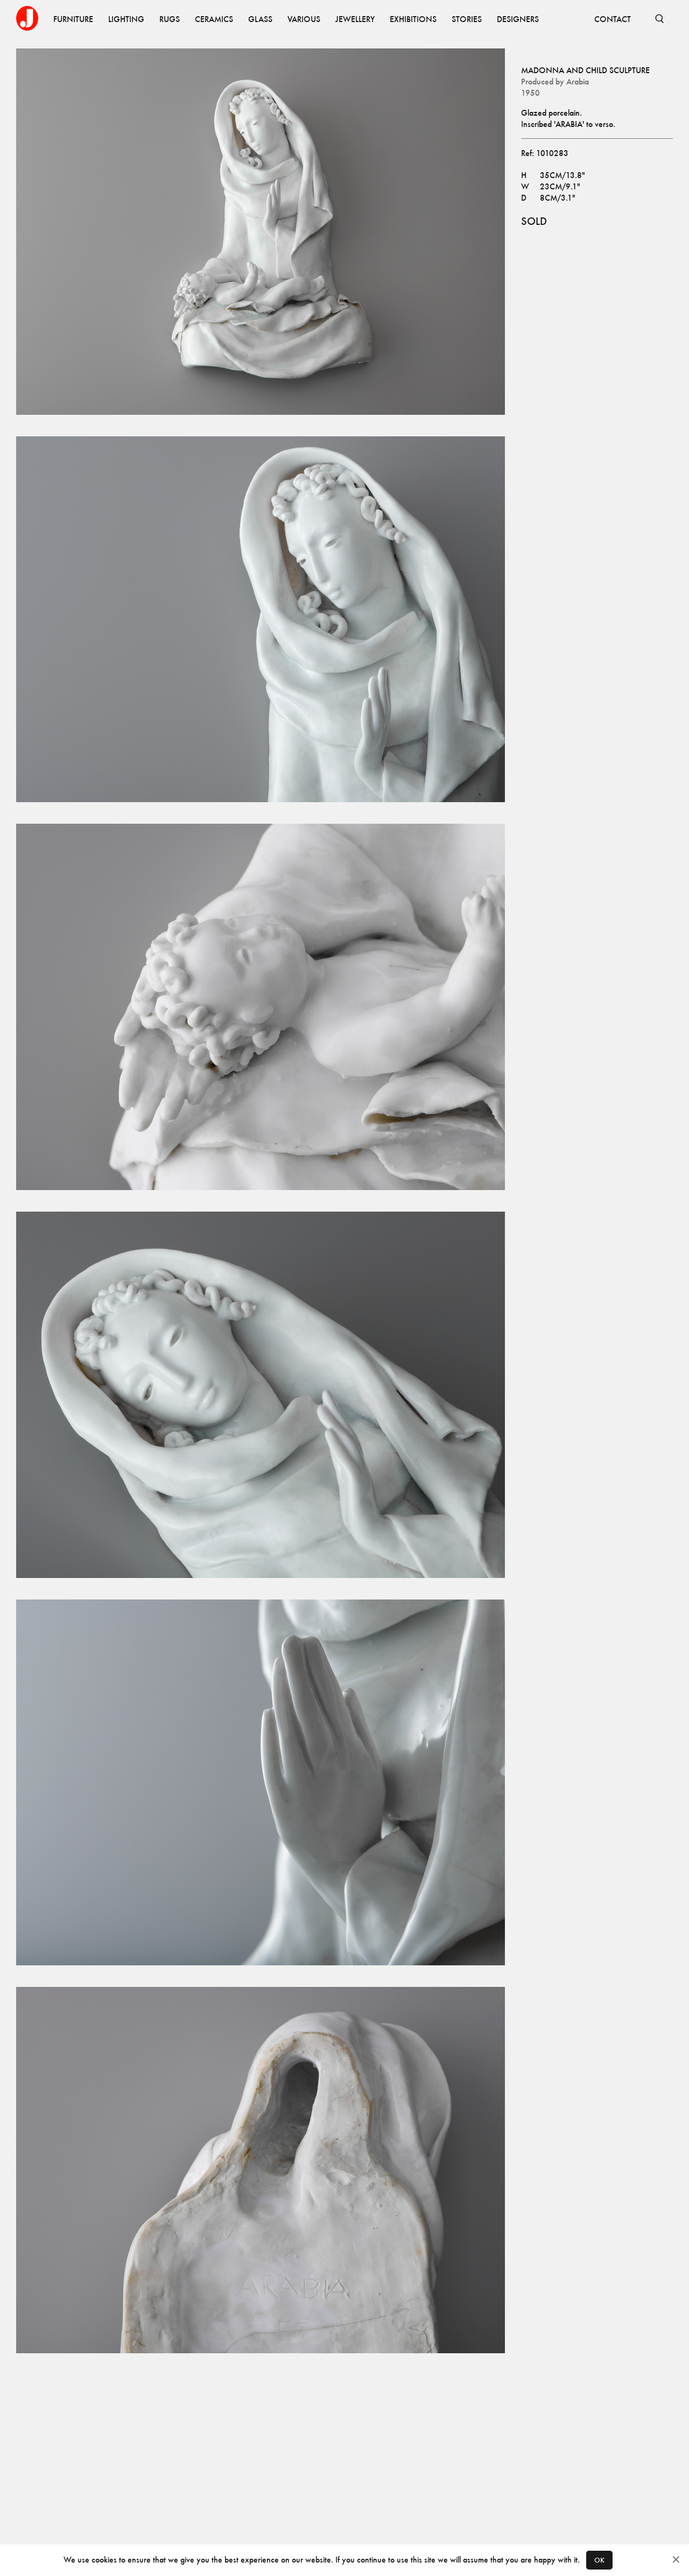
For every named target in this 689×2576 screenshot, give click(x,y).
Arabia (578, 82)
